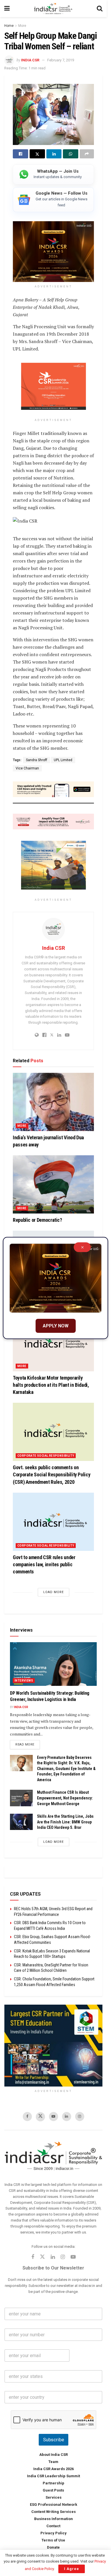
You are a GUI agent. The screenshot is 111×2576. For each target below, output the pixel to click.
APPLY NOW (56, 1326)
